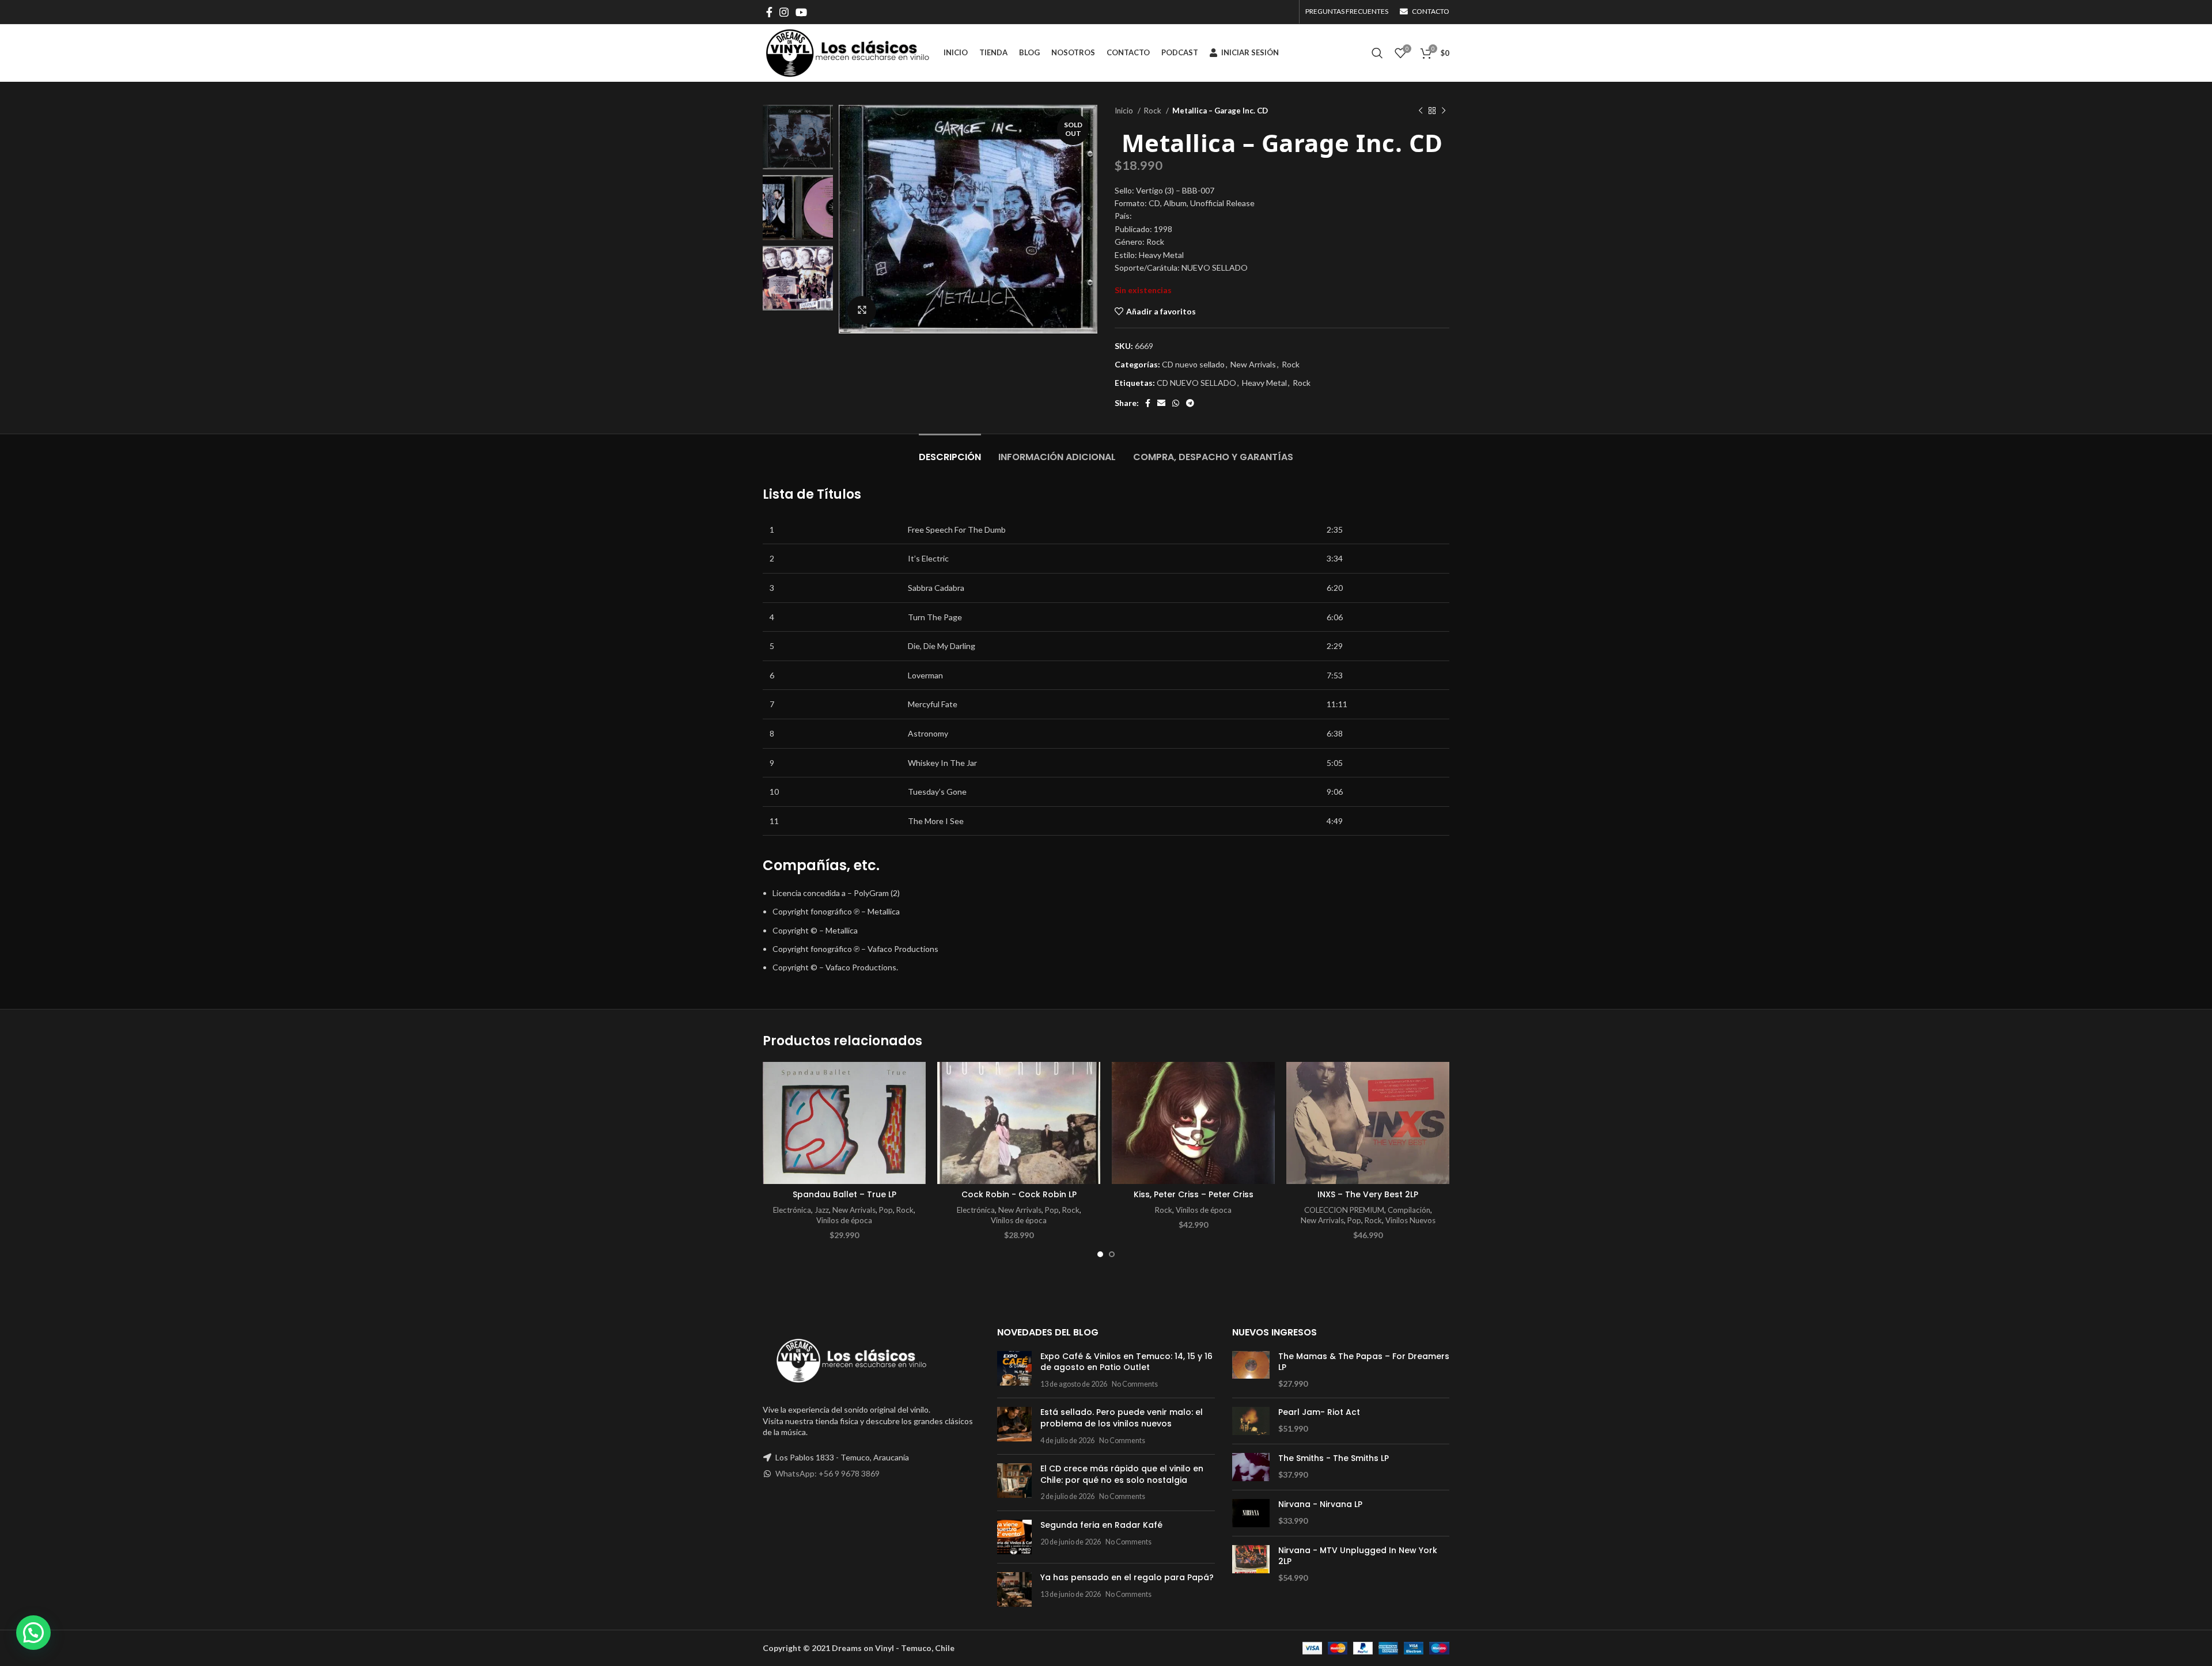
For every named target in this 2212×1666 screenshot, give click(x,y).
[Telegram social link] (1190, 403)
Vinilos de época (844, 1220)
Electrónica (792, 1210)
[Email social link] (1161, 403)
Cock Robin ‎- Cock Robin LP (1019, 1194)
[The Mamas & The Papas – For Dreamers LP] (1251, 1370)
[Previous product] (1421, 111)
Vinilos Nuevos (1410, 1220)
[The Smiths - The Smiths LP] (1251, 1467)
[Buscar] (1377, 53)
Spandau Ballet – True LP (844, 1194)
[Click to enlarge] (862, 310)
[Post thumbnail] (1014, 1370)
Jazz (822, 1210)
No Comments (1135, 1384)
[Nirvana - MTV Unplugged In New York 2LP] (1251, 1564)
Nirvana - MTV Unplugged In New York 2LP (1358, 1556)
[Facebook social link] (769, 12)
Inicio (1125, 111)
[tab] (950, 451)
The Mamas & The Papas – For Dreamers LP (1364, 1362)
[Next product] (1444, 111)
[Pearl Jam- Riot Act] (1251, 1421)
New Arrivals (1253, 364)
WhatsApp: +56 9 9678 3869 (827, 1473)
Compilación (1409, 1210)
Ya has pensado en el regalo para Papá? (1127, 1577)
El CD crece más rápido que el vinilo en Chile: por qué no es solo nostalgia (1122, 1474)
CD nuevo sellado (1193, 364)
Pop (886, 1210)
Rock (1154, 111)
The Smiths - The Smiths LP (1334, 1458)
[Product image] (844, 1123)
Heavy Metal (1264, 383)
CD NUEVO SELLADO (1196, 383)
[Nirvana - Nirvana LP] (1251, 1513)
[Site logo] (847, 52)
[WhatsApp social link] (1176, 403)
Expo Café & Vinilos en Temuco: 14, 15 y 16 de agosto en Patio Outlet (1126, 1362)
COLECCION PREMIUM (1344, 1210)
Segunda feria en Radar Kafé (1101, 1525)
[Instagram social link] (784, 12)
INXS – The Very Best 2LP (1368, 1194)
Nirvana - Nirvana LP (1320, 1504)
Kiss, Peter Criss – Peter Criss (1194, 1194)
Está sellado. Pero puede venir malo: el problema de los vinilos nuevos (1122, 1418)
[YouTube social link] (801, 12)
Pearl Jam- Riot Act (1319, 1412)
